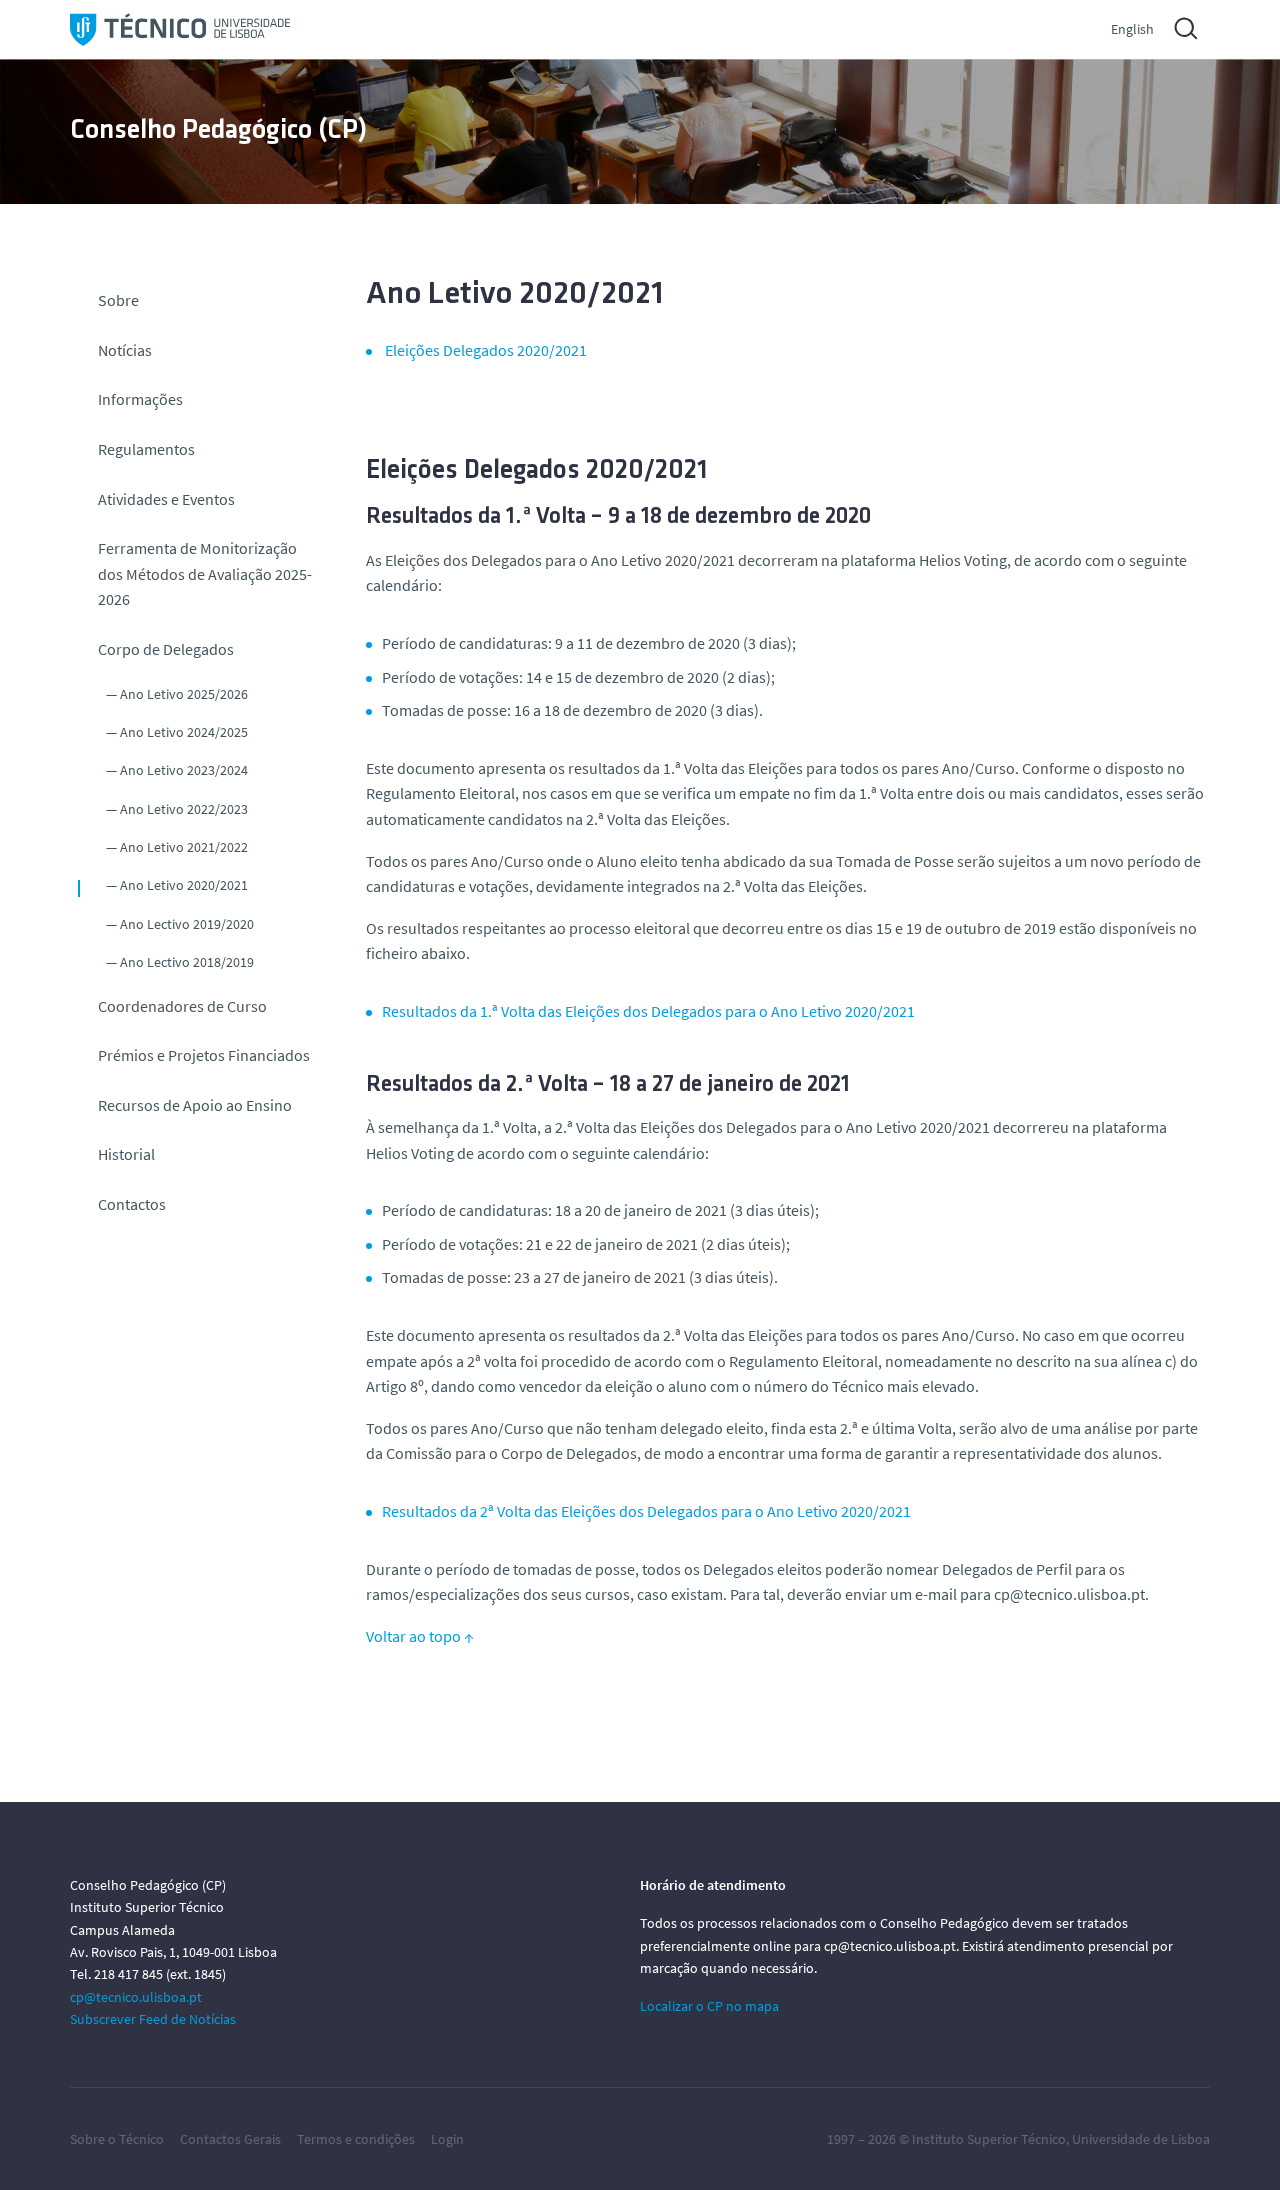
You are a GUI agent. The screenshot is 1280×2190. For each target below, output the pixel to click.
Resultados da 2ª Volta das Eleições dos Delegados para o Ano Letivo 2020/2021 (646, 1511)
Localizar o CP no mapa (709, 2006)
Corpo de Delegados (166, 649)
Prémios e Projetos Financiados (204, 1055)
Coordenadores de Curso (182, 1006)
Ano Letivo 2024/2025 (184, 732)
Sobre (118, 300)
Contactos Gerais (230, 2139)
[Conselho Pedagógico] (180, 29)
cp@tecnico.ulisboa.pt (136, 1997)
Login (447, 2139)
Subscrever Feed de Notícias (153, 2019)
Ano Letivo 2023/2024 (184, 770)
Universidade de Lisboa (1141, 2139)
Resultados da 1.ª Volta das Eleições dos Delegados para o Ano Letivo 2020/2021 (648, 1011)
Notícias (125, 350)
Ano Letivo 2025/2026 (184, 694)
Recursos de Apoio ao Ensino (195, 1105)
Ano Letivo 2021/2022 (184, 847)
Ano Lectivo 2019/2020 (187, 924)
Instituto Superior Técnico (989, 2139)
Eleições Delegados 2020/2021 (486, 350)
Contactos (132, 1204)
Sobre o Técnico (117, 2139)
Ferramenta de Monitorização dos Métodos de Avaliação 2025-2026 (205, 573)
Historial (126, 1154)
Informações (140, 399)
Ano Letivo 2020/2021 (184, 885)
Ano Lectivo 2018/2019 (187, 962)
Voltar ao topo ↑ (420, 1636)
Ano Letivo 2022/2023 (184, 809)
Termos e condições (356, 2139)
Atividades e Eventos (166, 499)
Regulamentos (146, 449)
